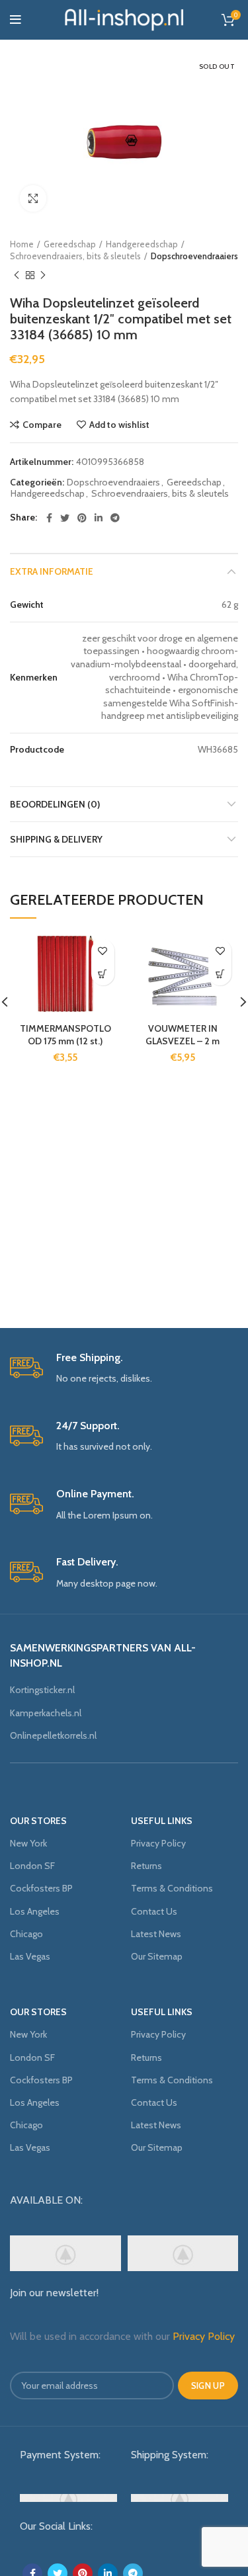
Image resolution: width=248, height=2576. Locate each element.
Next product (43, 275)
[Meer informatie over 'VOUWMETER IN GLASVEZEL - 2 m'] (220, 974)
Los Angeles (35, 1911)
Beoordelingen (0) (55, 804)
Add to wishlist (119, 425)
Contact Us (154, 1911)
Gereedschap (70, 244)
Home (22, 244)
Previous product (17, 275)
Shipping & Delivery (56, 839)
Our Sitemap (157, 1956)
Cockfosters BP (41, 1888)
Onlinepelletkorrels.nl (53, 1735)
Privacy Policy (158, 1843)
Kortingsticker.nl (42, 1690)
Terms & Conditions (172, 1888)
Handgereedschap (142, 244)
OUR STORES (38, 1821)
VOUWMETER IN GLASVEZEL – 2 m (183, 1035)
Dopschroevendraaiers (194, 256)
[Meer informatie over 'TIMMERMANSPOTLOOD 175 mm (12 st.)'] (103, 974)
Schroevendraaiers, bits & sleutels (75, 256)
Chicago (26, 1934)
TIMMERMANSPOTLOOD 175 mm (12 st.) (65, 1035)
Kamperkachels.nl (46, 1713)
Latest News (156, 1934)
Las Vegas (30, 1956)
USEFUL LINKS (162, 1821)
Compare (42, 425)
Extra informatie (52, 571)
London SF (32, 1866)
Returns (146, 1866)
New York (28, 1843)
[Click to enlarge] (33, 198)
